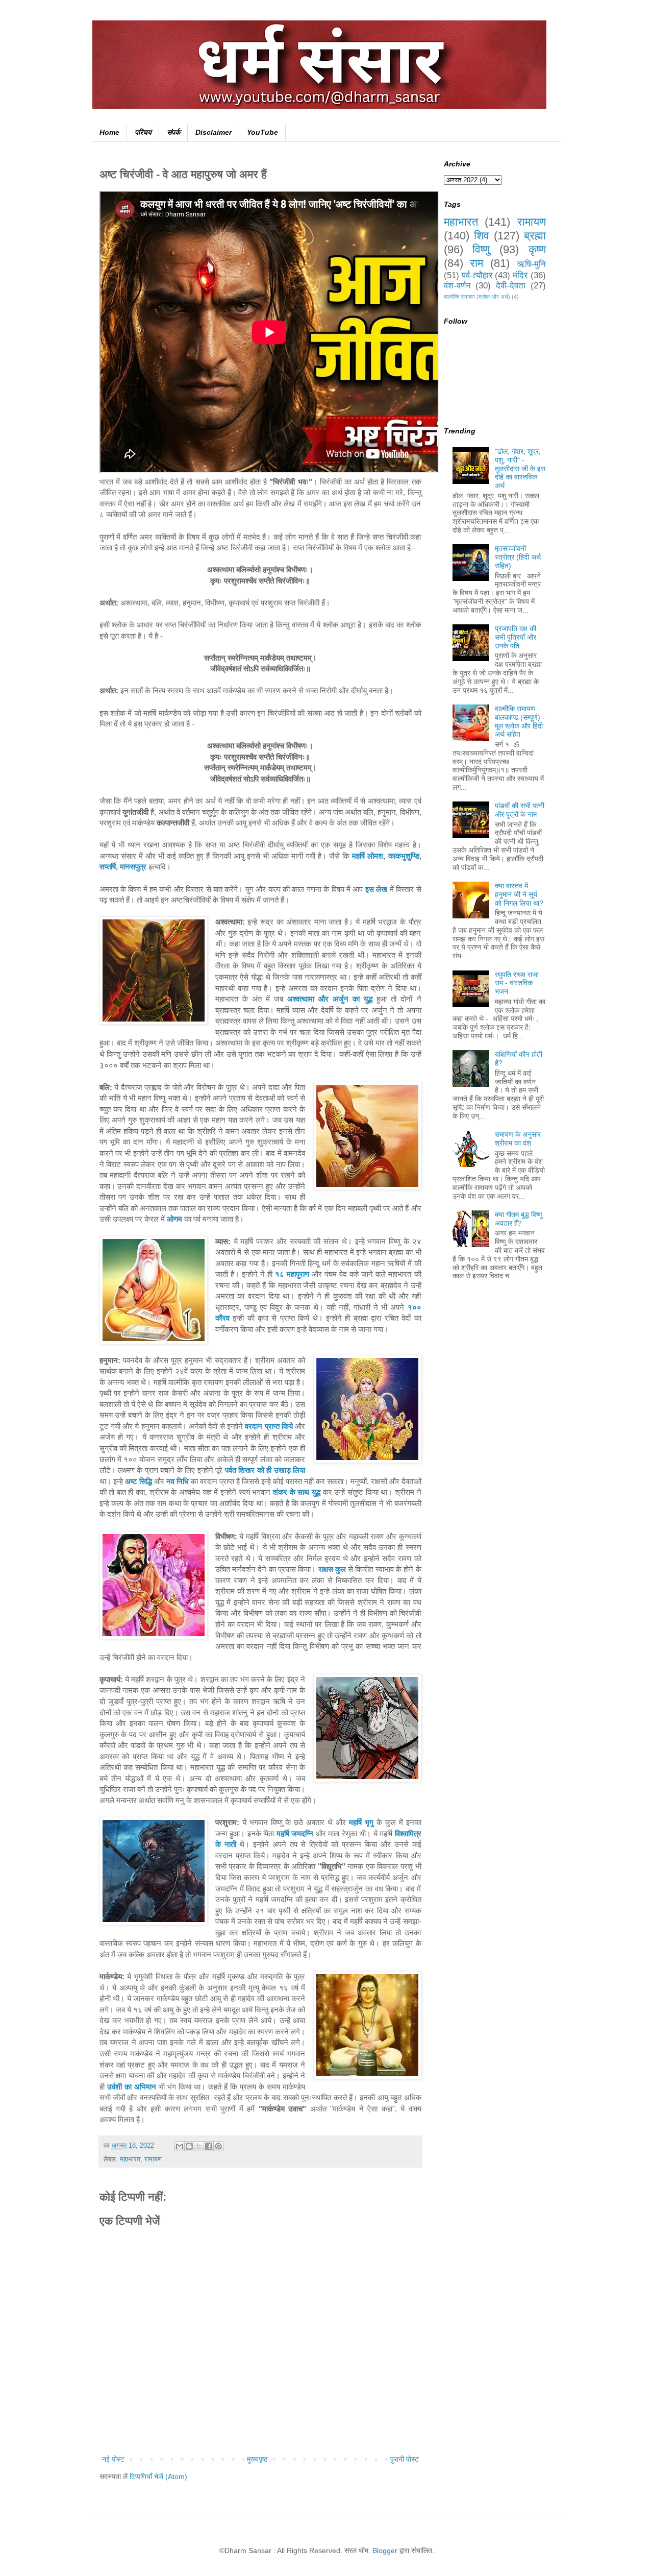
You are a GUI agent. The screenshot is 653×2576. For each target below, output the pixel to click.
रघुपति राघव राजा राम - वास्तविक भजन (517, 983)
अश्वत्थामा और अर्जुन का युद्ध (330, 999)
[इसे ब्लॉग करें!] (189, 2146)
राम (476, 263)
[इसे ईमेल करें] (180, 2146)
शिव (482, 236)
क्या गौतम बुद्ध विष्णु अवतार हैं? (519, 1219)
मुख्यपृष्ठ (257, 2459)
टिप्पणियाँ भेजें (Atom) (158, 2476)
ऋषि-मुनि (531, 264)
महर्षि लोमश (368, 856)
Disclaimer (214, 132)
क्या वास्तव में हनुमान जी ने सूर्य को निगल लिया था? (519, 894)
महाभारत (130, 2159)
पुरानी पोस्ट (405, 2459)
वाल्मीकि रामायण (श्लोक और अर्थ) (477, 297)
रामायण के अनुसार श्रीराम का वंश (518, 1139)
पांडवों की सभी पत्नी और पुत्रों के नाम (520, 810)
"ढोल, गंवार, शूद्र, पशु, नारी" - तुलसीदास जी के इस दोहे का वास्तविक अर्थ (520, 468)
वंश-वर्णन (457, 286)
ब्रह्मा (535, 236)
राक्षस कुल (332, 1569)
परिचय (143, 132)
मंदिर (520, 275)
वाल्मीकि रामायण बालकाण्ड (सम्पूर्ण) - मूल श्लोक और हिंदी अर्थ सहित (520, 721)
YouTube (262, 132)
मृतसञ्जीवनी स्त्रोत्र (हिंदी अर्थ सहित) (518, 557)
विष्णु (481, 249)
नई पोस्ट (113, 2459)
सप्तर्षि (108, 867)
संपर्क (173, 132)
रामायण (153, 2159)
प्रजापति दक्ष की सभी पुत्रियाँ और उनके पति (516, 637)
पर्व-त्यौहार (477, 275)
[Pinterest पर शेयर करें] (218, 2146)
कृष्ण (537, 249)
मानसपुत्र (133, 867)
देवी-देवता (511, 286)
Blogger (385, 2550)
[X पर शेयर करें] (199, 2146)
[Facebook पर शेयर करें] (209, 2146)
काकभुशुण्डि (404, 856)
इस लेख (376, 889)
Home (109, 132)
